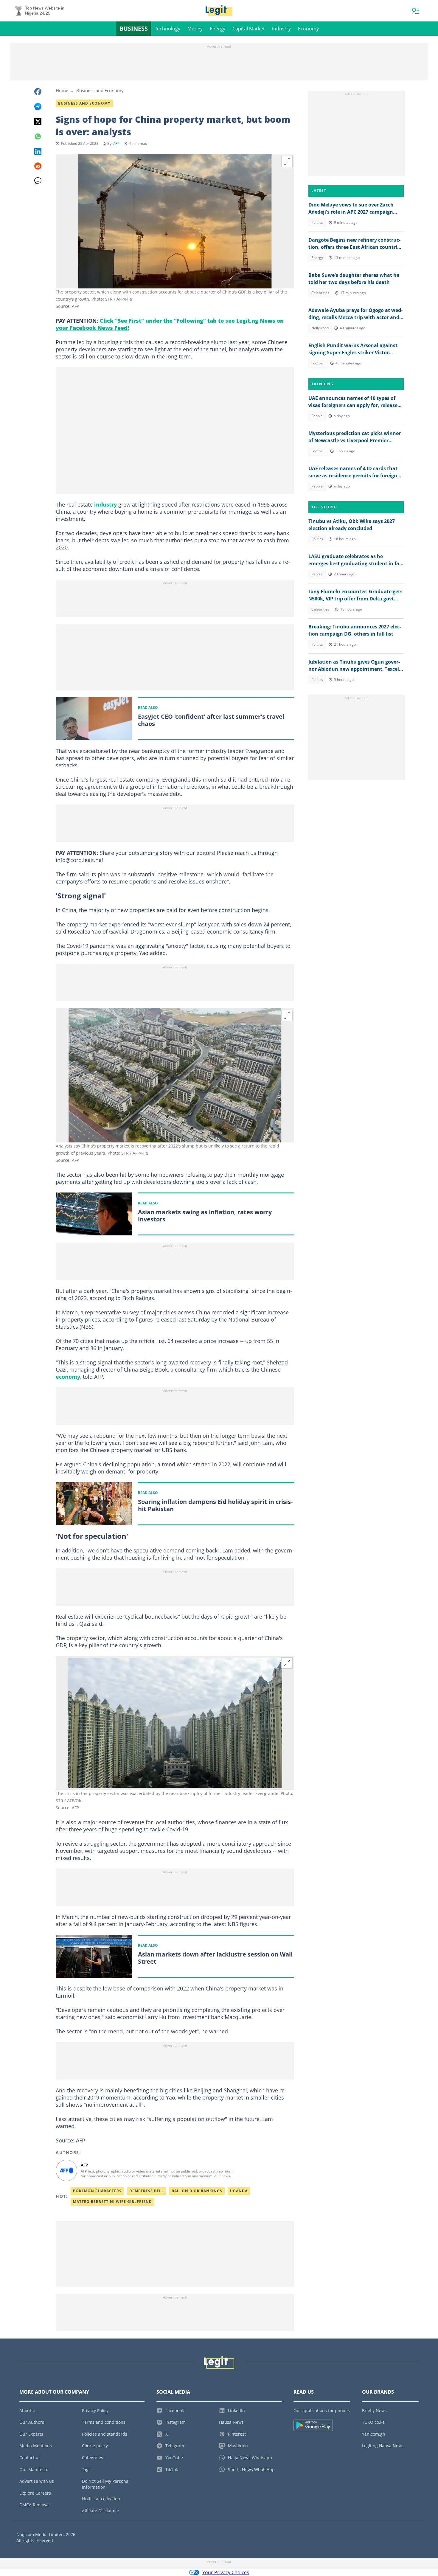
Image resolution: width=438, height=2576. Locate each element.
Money (195, 29)
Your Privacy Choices (226, 2572)
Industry (281, 29)
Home (62, 90)
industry (105, 504)
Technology (168, 29)
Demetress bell (147, 2191)
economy (68, 1377)
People (317, 416)
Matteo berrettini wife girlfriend (112, 2202)
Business (134, 28)
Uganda (239, 2191)
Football (318, 363)
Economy (308, 29)
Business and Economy (100, 90)
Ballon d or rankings (197, 2191)
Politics (317, 222)
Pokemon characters (97, 2191)
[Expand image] (287, 162)
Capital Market (249, 29)
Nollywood (320, 328)
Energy (218, 29)
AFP (116, 143)
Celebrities (320, 293)
